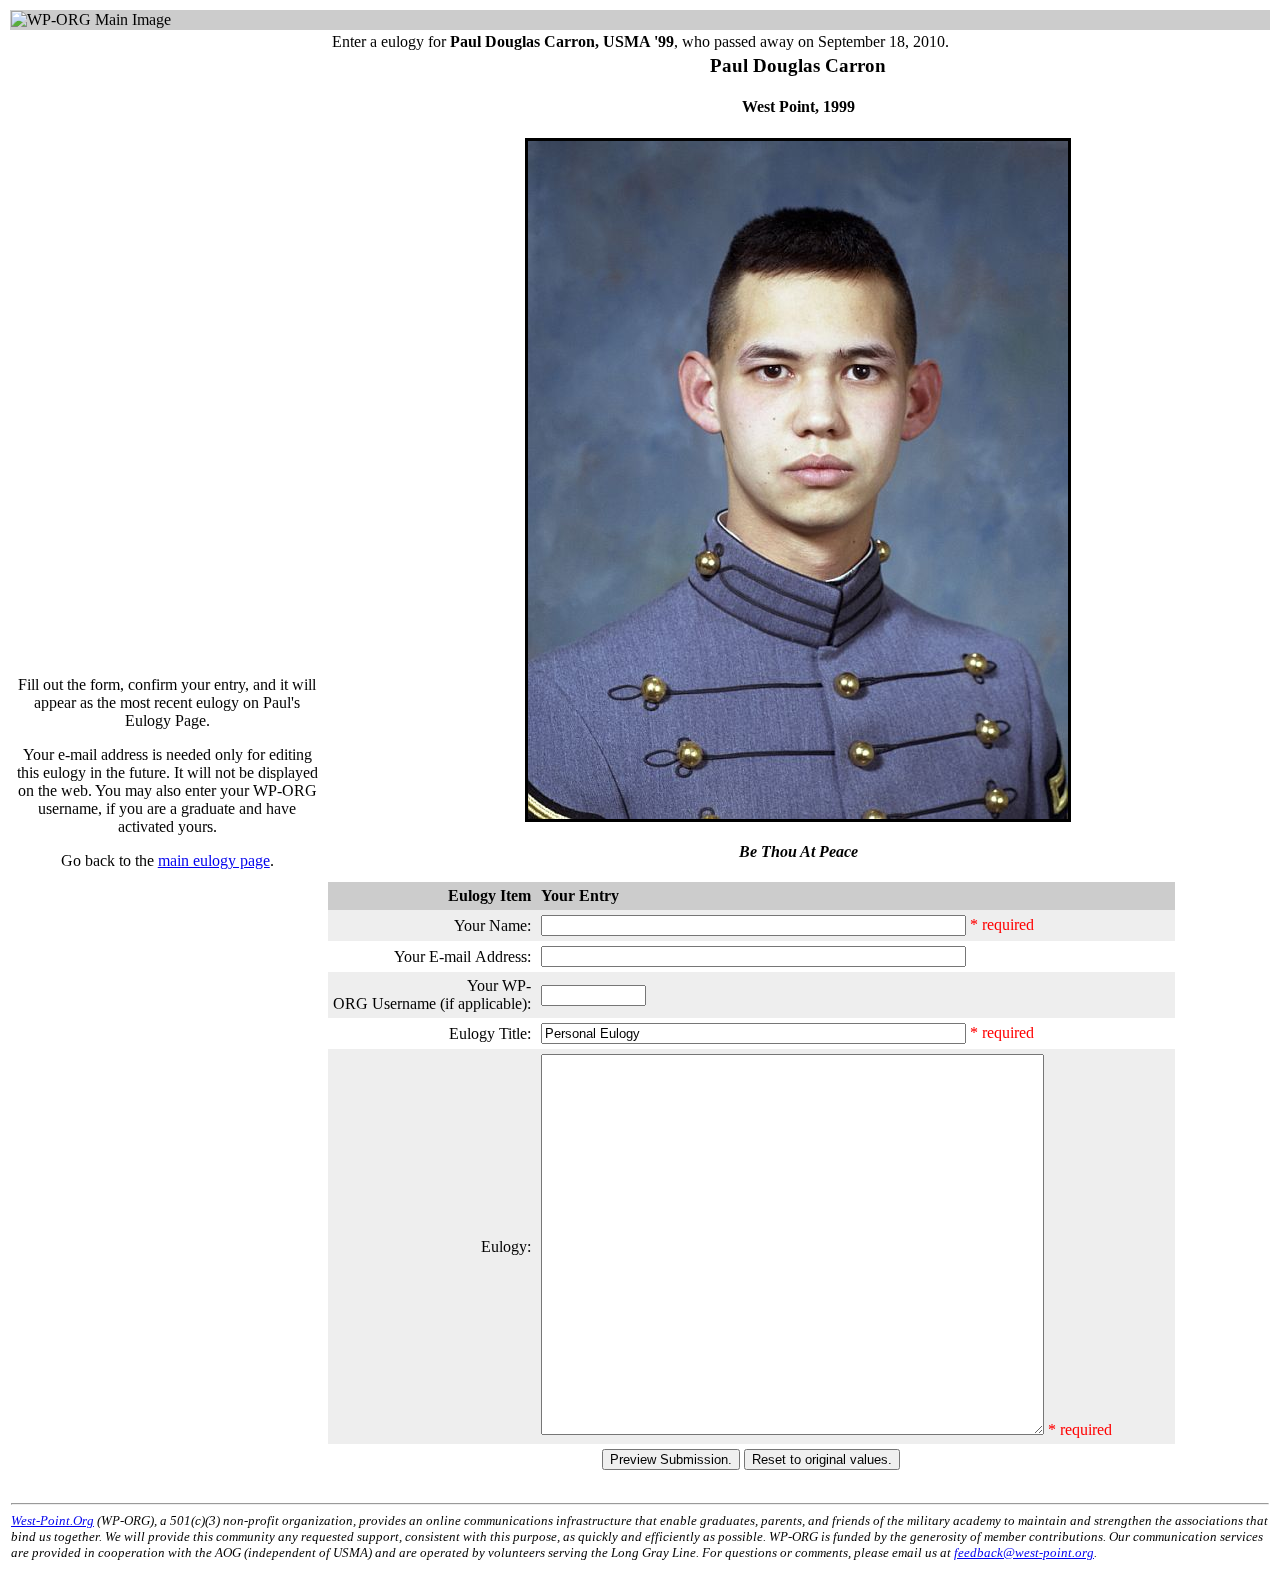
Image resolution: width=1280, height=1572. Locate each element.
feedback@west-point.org (1024, 1552)
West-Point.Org (52, 1520)
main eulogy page (214, 860)
